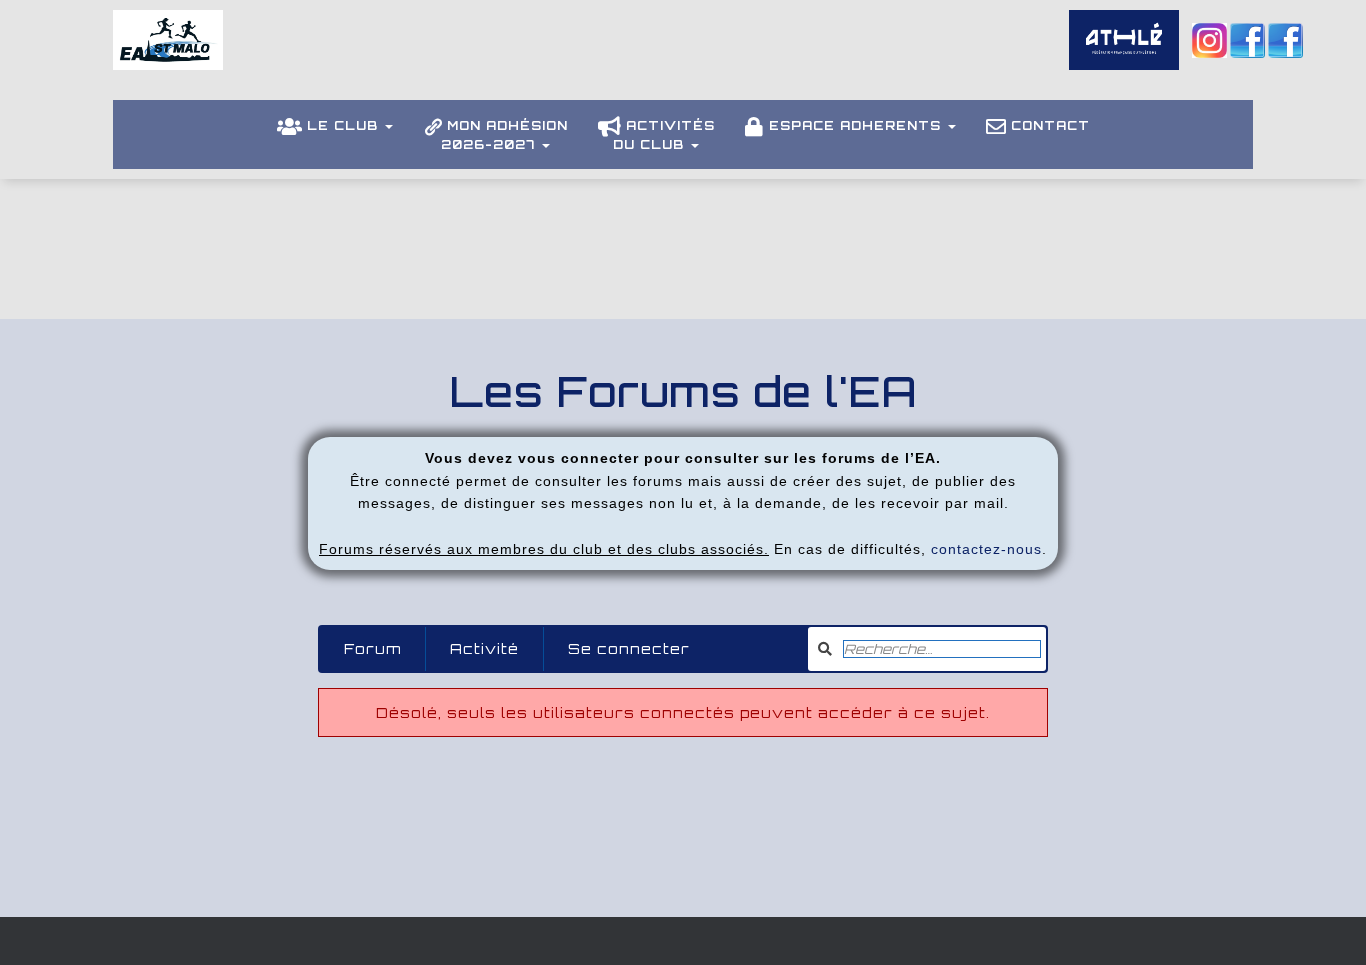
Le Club (345, 125)
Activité (484, 648)
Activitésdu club (664, 135)
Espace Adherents (857, 125)
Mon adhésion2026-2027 (504, 135)
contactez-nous (986, 549)
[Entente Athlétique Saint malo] (168, 55)
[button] (388, 125)
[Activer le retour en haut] (1326, 925)
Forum (372, 648)
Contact (1050, 125)
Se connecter (629, 648)
